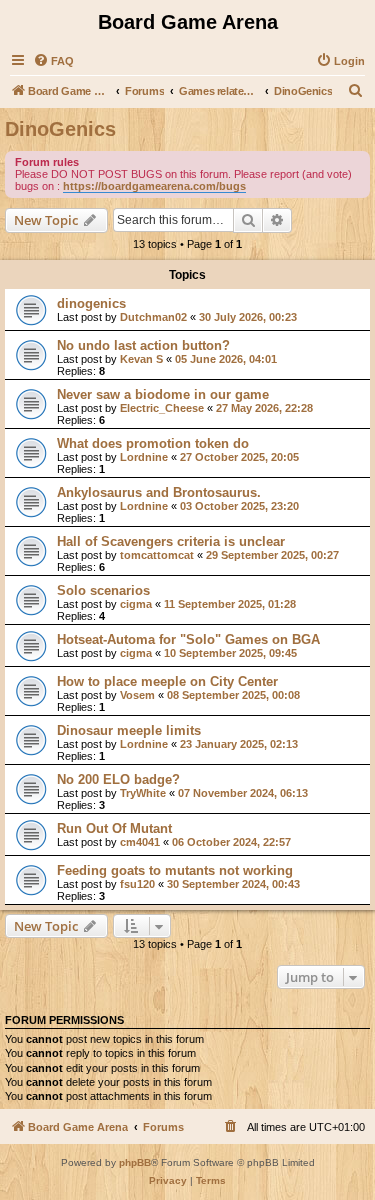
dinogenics (91, 303)
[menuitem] (53, 61)
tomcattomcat (157, 555)
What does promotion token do (153, 443)
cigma (136, 604)
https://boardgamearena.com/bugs (154, 186)
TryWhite (143, 793)
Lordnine (144, 457)
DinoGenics (60, 129)
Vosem (137, 695)
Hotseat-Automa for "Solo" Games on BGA (188, 639)
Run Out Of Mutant (114, 828)
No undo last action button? (143, 345)
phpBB (135, 1162)
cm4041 (140, 842)
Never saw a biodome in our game (163, 394)
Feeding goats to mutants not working (175, 870)
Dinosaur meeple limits (129, 730)
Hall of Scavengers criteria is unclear (171, 541)
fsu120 (137, 884)
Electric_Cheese (162, 408)
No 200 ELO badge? (118, 779)
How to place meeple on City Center (167, 681)
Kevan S (141, 359)
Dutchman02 (153, 317)
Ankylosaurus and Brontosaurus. (159, 492)
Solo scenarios (103, 590)
